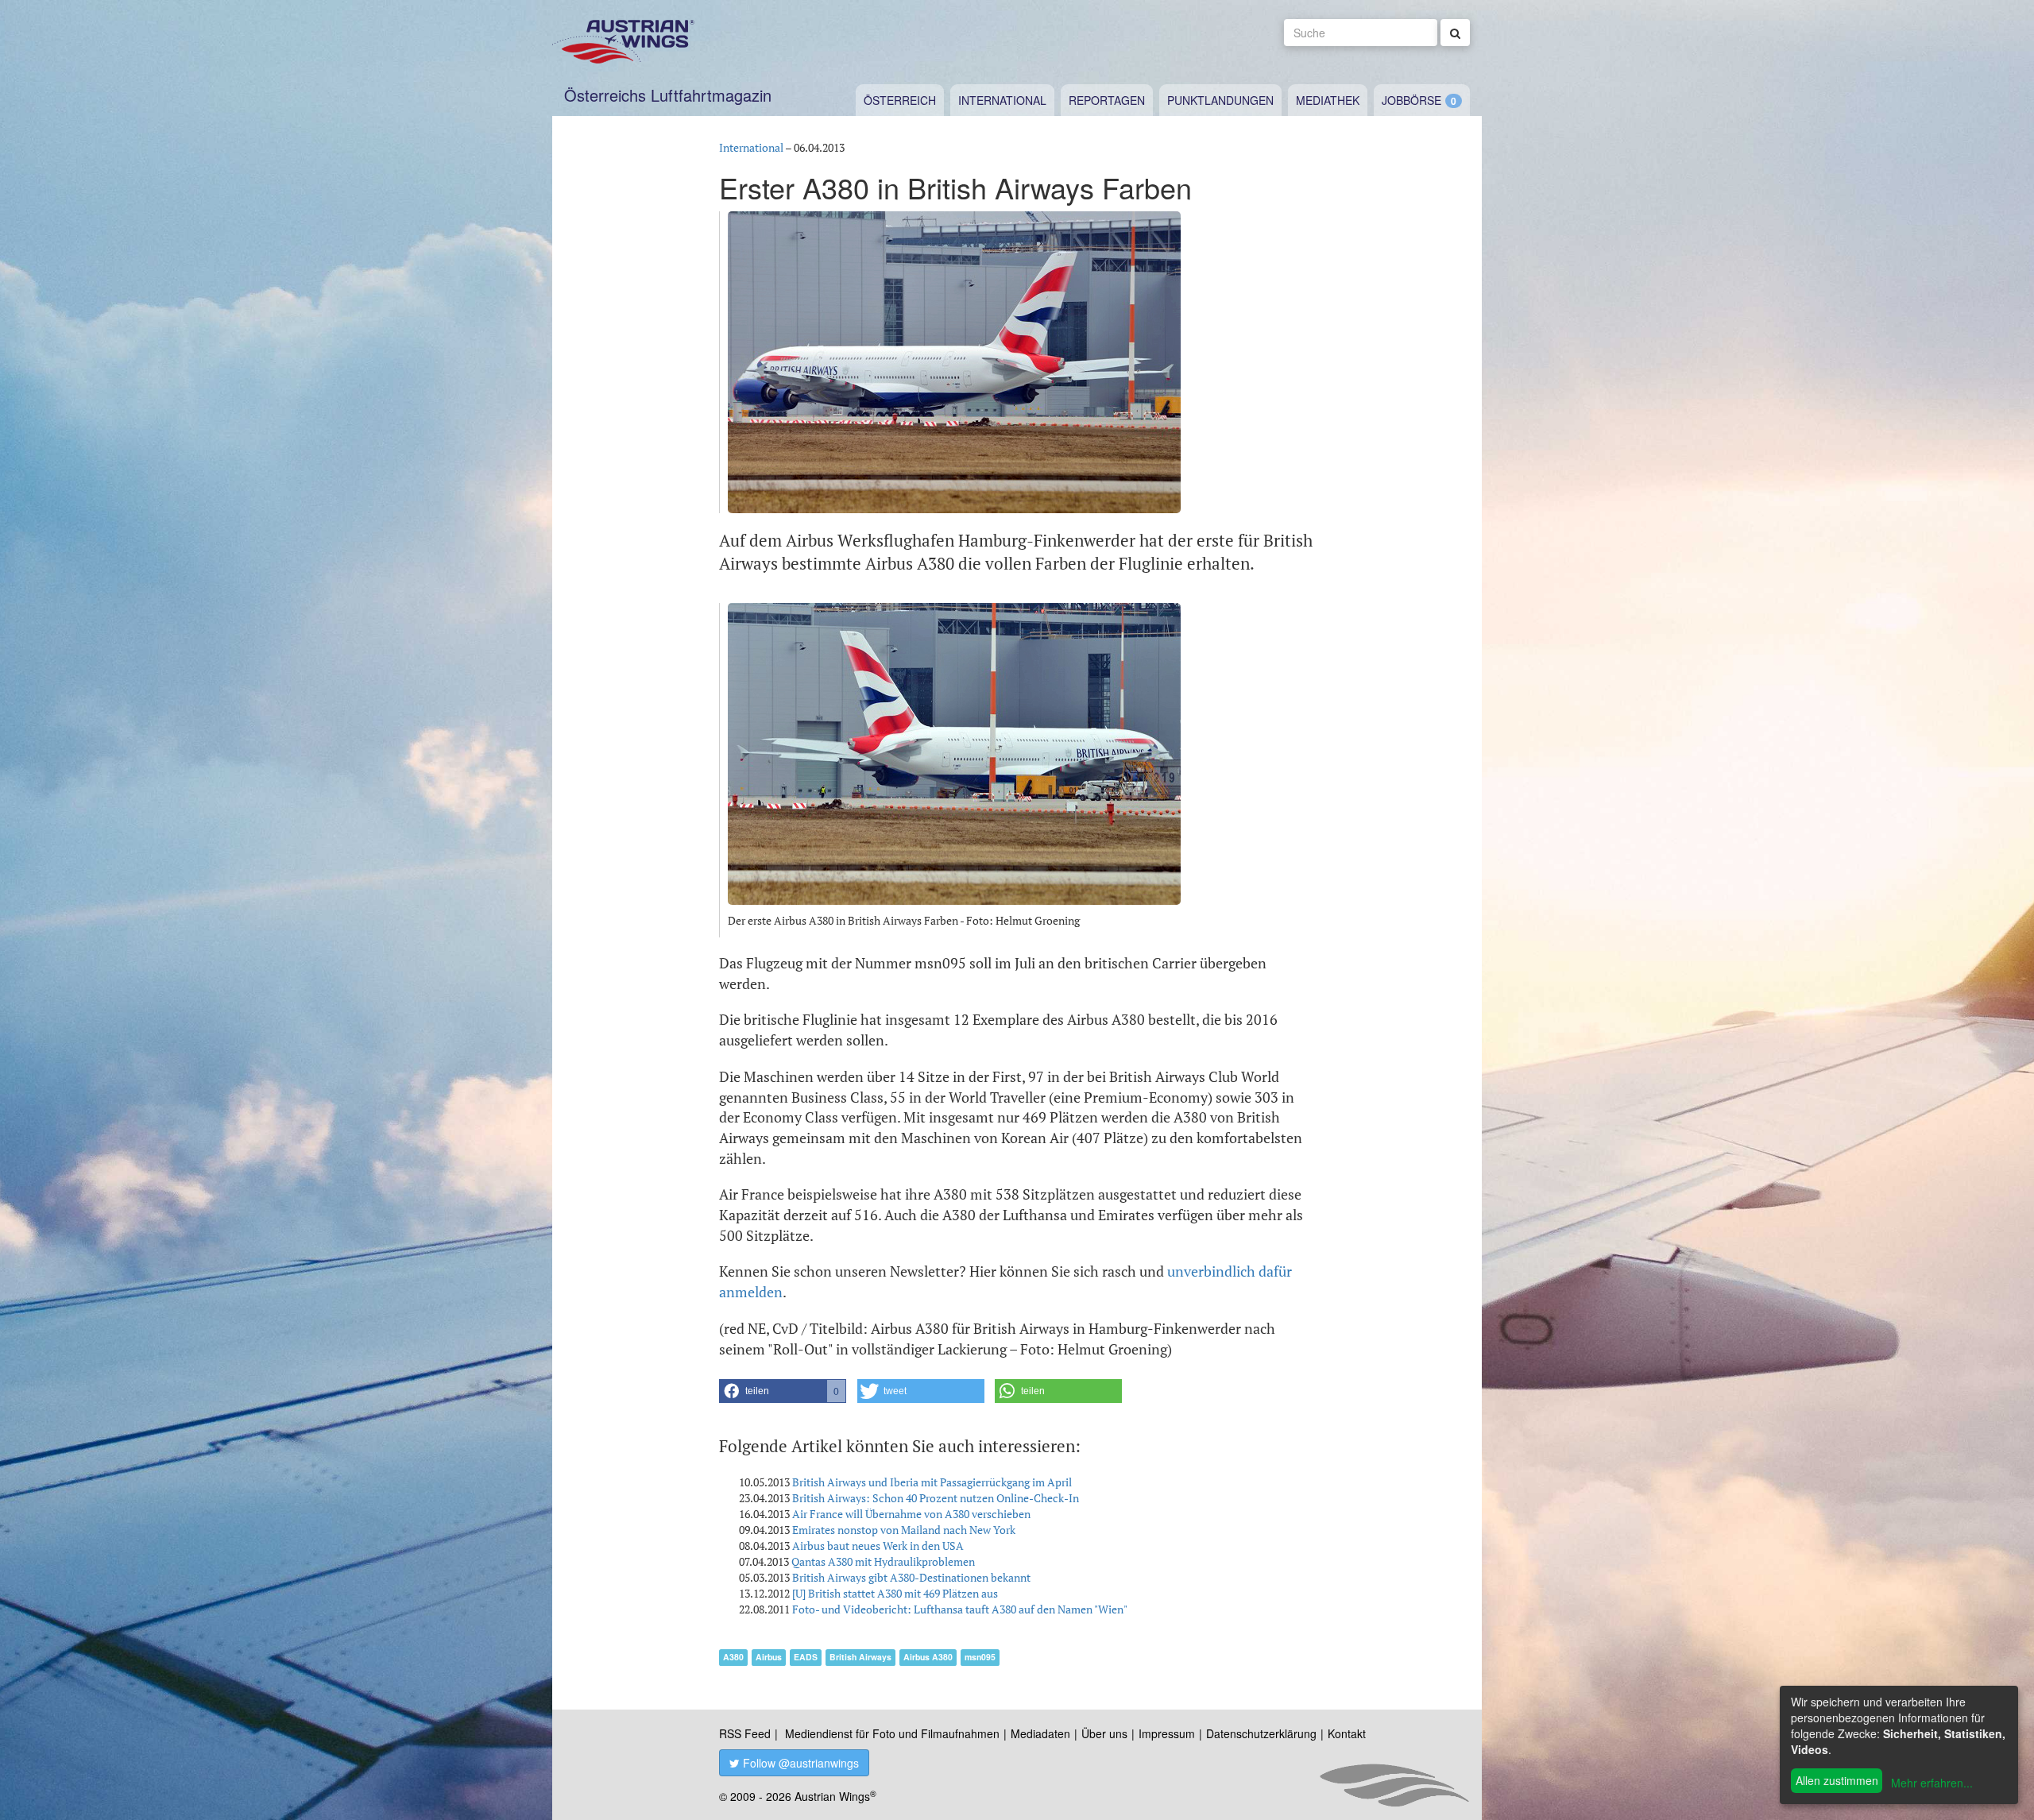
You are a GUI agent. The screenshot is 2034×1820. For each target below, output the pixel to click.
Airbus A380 (928, 1657)
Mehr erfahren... (1932, 1783)
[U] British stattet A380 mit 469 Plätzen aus (895, 1593)
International (1002, 100)
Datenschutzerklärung (1261, 1733)
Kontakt (1347, 1733)
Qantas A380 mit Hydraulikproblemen (883, 1561)
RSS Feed (745, 1733)
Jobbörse (1411, 100)
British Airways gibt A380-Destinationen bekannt (911, 1577)
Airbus (769, 1657)
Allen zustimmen (1837, 1780)
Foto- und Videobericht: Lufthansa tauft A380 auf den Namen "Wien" (960, 1609)
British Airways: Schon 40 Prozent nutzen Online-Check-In (936, 1498)
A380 (733, 1657)
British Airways (860, 1657)
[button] (783, 1391)
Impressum (1167, 1733)
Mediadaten (1040, 1733)
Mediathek (1328, 100)
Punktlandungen (1220, 100)
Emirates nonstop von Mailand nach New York (904, 1530)
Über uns (1104, 1733)
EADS (806, 1657)
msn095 (980, 1657)
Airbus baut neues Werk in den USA (878, 1546)
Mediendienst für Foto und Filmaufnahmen (892, 1733)
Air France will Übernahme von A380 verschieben (911, 1514)
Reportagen (1107, 100)
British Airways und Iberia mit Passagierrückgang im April (932, 1482)
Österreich (900, 100)
